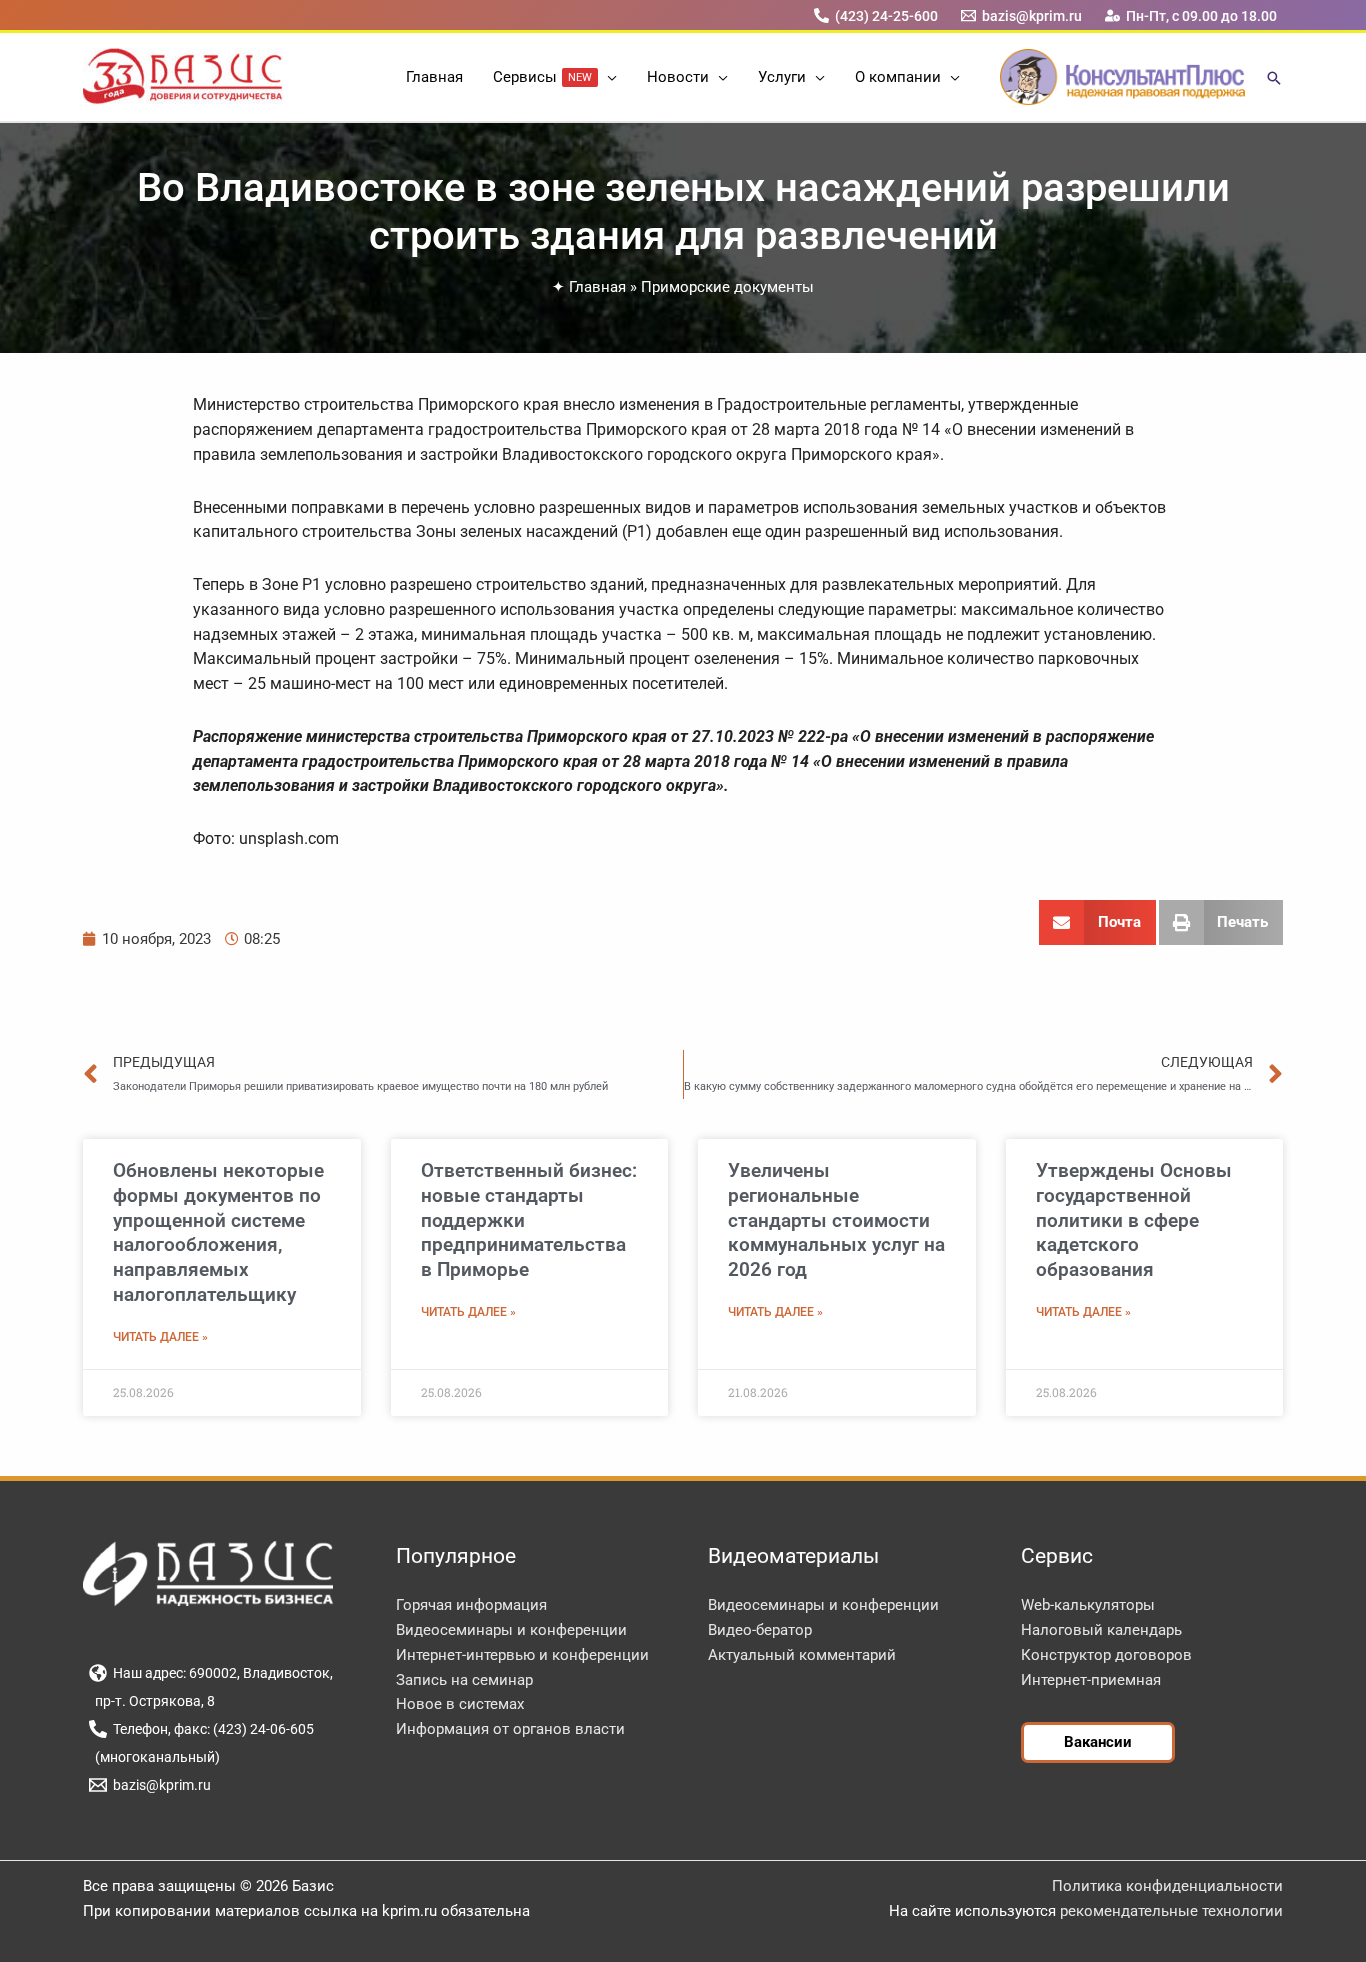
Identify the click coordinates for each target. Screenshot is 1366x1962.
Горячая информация (471, 1605)
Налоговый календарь (1101, 1630)
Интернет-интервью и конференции (522, 1655)
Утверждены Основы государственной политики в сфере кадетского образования (1134, 1220)
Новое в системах (460, 1704)
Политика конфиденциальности (1167, 1886)
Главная (597, 287)
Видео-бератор (760, 1630)
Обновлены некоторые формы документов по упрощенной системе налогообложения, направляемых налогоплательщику (218, 1232)
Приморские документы (727, 287)
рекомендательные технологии (1171, 1911)
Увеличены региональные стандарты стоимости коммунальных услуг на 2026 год (836, 1220)
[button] (607, 77)
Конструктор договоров (1106, 1655)
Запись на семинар (464, 1680)
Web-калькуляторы (1088, 1605)
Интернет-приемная (1091, 1680)
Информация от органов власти (510, 1729)
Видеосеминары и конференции (511, 1630)
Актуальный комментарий (802, 1655)
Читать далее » (160, 1337)
